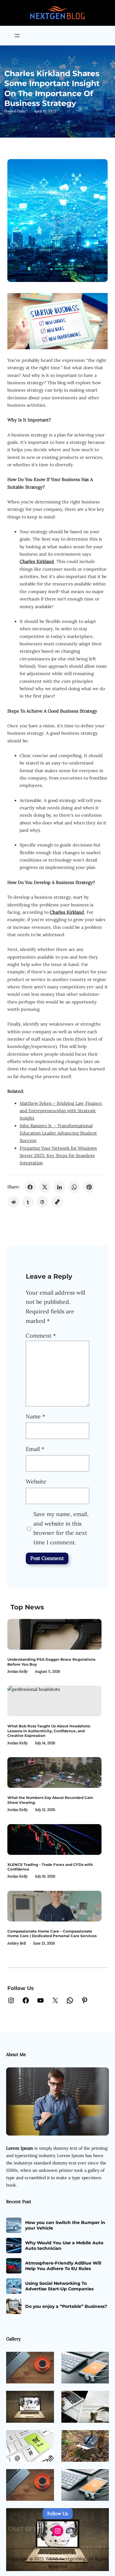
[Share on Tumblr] (28, 1202)
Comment (41, 1336)
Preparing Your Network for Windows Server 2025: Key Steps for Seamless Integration (58, 1156)
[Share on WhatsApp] (74, 1187)
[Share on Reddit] (13, 1202)
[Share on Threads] (43, 1202)
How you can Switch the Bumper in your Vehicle (65, 2225)
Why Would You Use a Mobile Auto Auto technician (64, 2246)
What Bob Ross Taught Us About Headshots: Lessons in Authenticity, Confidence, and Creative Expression (49, 1731)
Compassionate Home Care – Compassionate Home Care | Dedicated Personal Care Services (52, 1933)
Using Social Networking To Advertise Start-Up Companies (59, 2286)
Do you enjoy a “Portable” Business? (66, 2306)
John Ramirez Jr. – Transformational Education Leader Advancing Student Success (58, 1133)
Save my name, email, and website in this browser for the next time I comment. (61, 1528)
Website (36, 1481)
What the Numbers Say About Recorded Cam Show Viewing (50, 1800)
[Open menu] (17, 36)
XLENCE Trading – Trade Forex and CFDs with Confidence (50, 1867)
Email (35, 1449)
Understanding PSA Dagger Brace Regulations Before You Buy (51, 1662)
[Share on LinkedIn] (59, 1187)
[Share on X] (45, 1187)
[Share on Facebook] (30, 1187)
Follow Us (58, 2513)
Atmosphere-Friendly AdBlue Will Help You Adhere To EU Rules (63, 2266)
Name (35, 1416)
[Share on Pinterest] (89, 1187)
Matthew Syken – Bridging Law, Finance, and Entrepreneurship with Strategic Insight (61, 1111)
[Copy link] (57, 1202)
